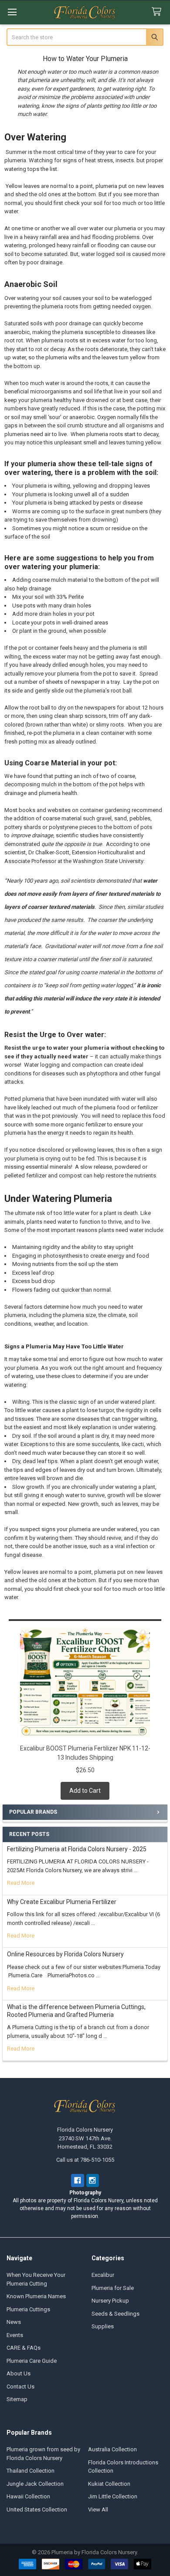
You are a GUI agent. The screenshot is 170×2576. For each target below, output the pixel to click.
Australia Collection (112, 2449)
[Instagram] (93, 2180)
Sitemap (17, 2399)
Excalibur (103, 2275)
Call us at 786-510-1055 (85, 2160)
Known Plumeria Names (36, 2296)
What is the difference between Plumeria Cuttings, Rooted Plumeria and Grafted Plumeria (76, 2011)
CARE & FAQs (24, 2348)
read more (21, 1883)
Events (15, 2335)
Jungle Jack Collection (35, 2484)
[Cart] (158, 12)
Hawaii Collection (28, 2496)
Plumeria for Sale (113, 2288)
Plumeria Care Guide (32, 2361)
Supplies (103, 2326)
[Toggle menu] (12, 12)
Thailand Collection (31, 2471)
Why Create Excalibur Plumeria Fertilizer (62, 1902)
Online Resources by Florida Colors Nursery (65, 1954)
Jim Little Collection (113, 2496)
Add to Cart (85, 1791)
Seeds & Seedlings (116, 2314)
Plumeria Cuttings (28, 2309)
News (14, 2322)
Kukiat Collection (109, 2484)
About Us (19, 2373)
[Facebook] (77, 2180)
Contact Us (20, 2387)
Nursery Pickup (110, 2301)
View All (98, 2509)
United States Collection (37, 2509)
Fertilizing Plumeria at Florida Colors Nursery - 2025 (77, 1849)
